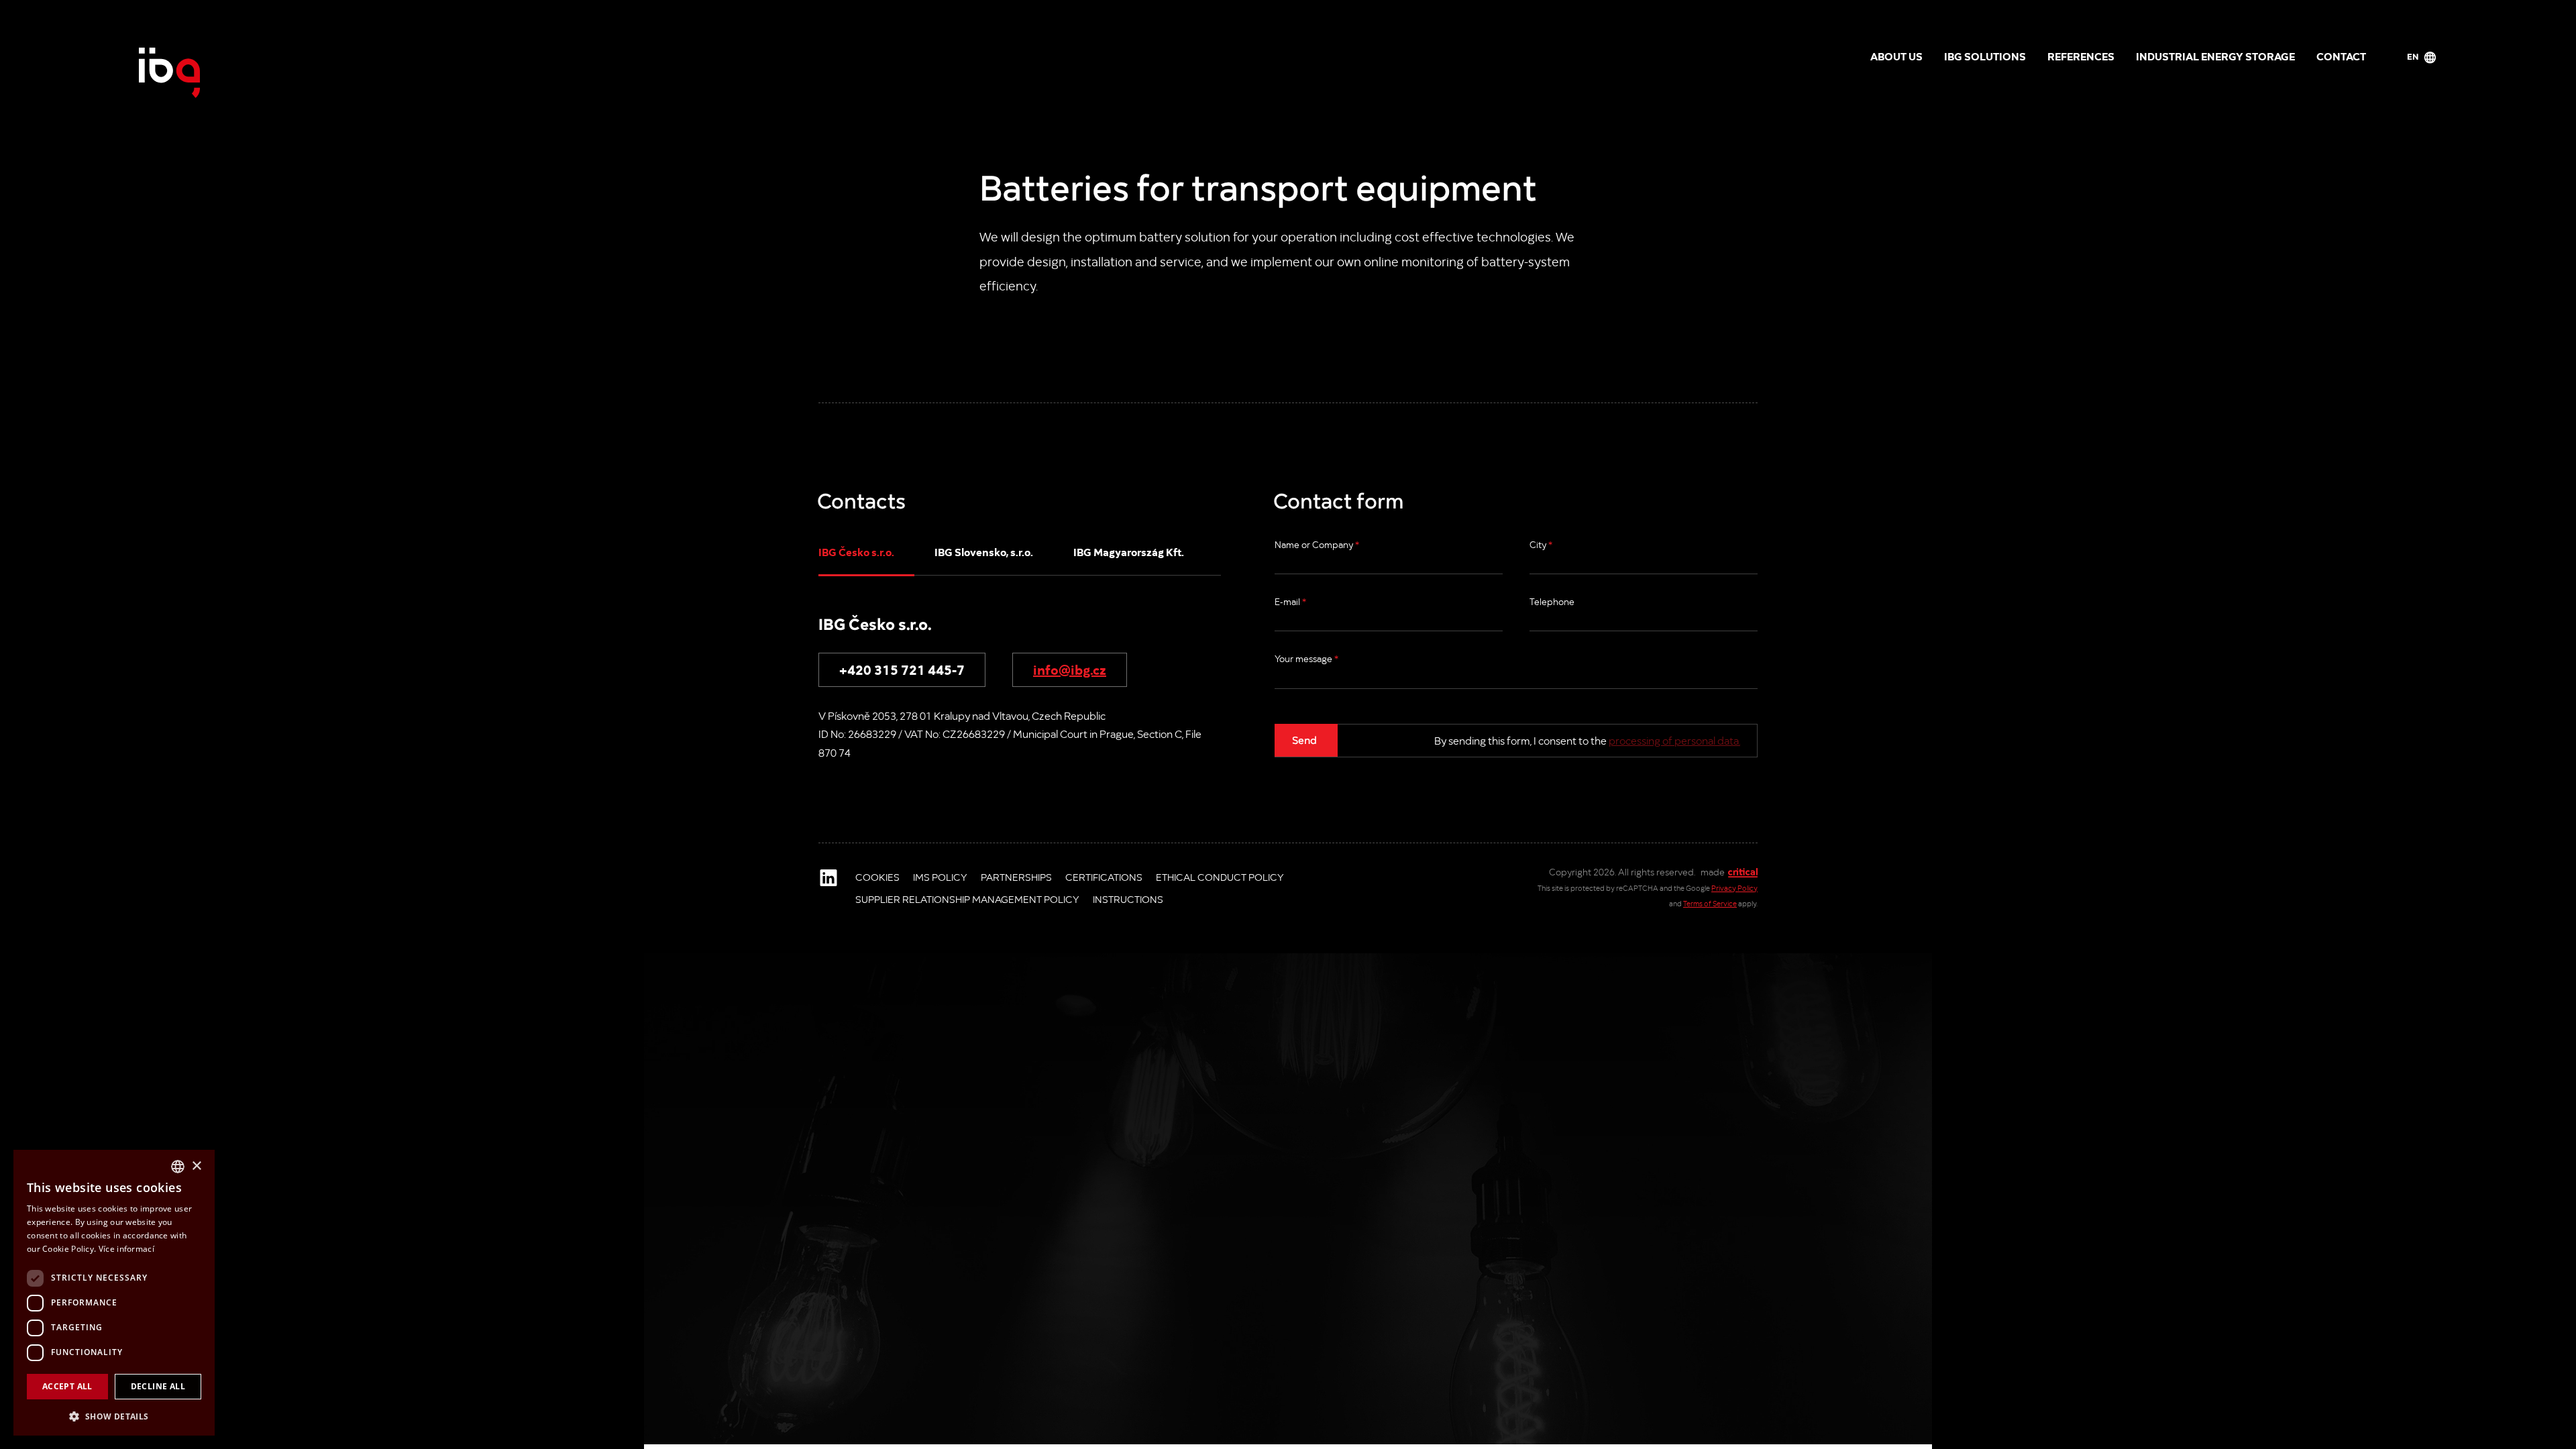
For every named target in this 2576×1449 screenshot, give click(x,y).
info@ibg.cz (1070, 669)
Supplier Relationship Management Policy (967, 899)
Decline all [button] (158, 1386)
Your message (1306, 658)
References (2081, 56)
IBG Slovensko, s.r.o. (984, 551)
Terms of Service (1710, 903)
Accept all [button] (67, 1386)
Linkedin (828, 877)
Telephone (1552, 601)
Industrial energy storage (2215, 56)
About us (1896, 56)
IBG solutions (1985, 56)
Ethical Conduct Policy (1220, 877)
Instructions (1128, 899)
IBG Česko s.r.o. (856, 551)
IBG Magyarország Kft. (1129, 551)
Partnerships (1016, 877)
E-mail (1290, 601)
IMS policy (940, 877)
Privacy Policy (1734, 888)
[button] (114, 1415)
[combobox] (178, 1167)
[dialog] (114, 1293)
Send (1304, 739)
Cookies (877, 877)
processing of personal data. (1674, 740)
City (1541, 544)
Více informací (126, 1249)
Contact (2341, 56)
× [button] (196, 1166)
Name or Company (1317, 544)
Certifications (1104, 877)
